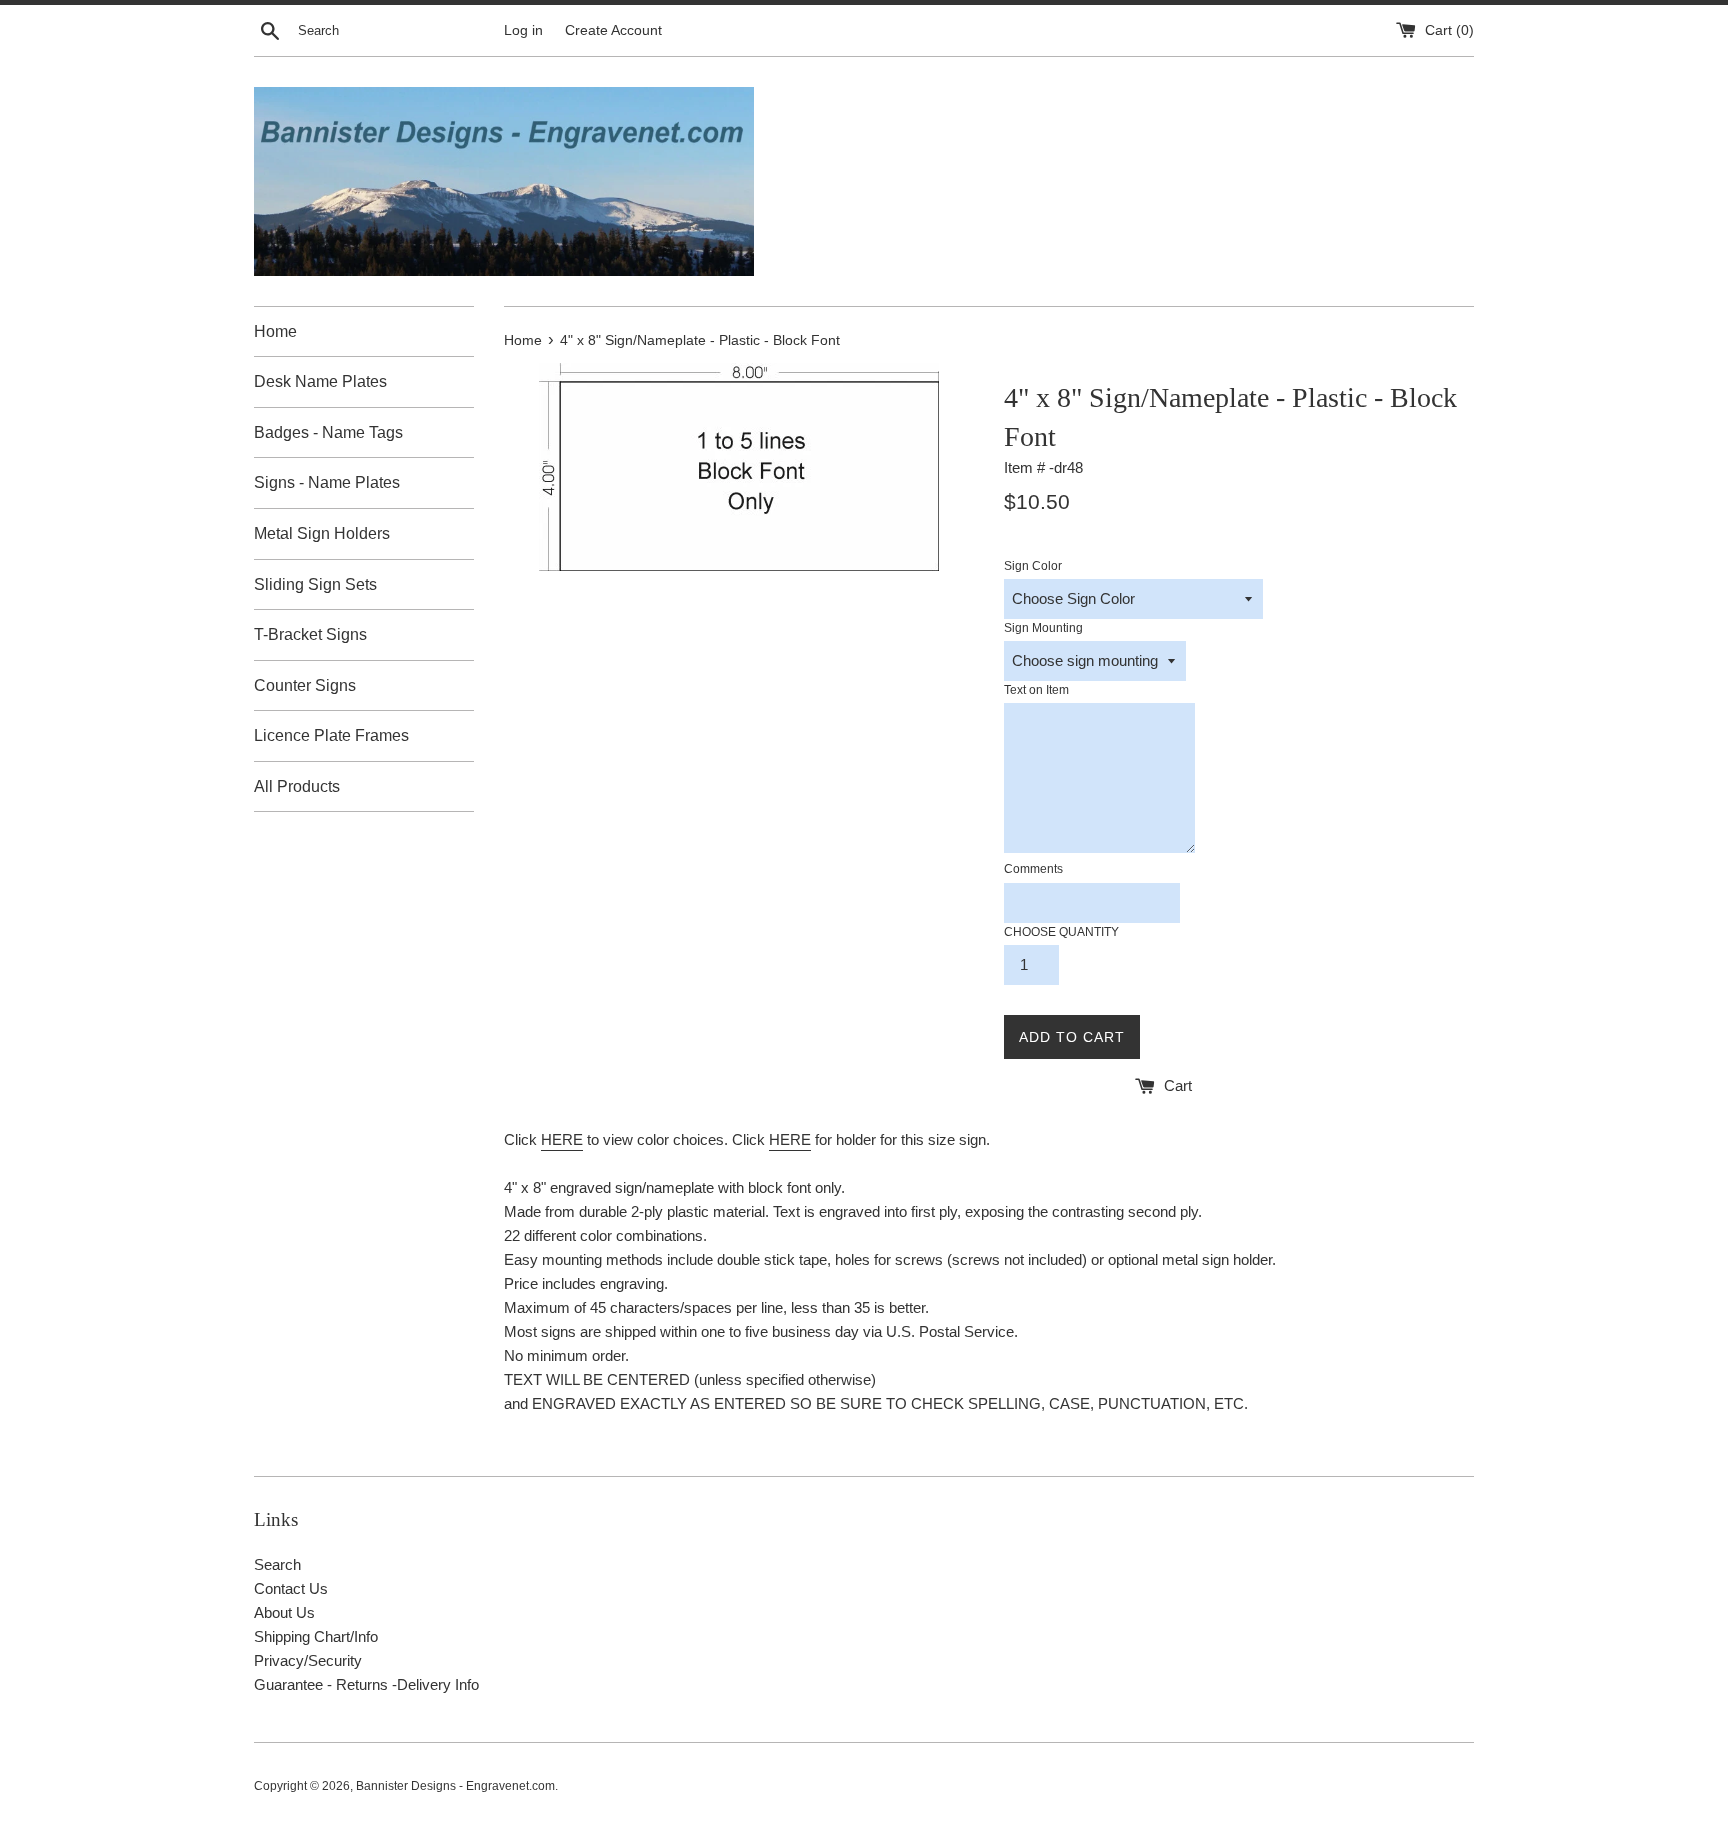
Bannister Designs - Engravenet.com (455, 1786)
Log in (523, 30)
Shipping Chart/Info (316, 1636)
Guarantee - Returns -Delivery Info (366, 1684)
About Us (284, 1612)
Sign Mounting (1043, 628)
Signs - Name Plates (327, 482)
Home (275, 331)
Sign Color (1033, 566)
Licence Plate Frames (331, 735)
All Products (297, 786)
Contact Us (291, 1588)
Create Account (613, 30)
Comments (1033, 869)
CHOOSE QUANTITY (1061, 932)
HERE (562, 1139)
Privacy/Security (308, 1660)
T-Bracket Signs (310, 634)
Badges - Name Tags (328, 432)
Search (277, 1564)
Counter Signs (305, 685)
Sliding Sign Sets (315, 584)
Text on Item (1036, 690)
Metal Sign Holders (322, 533)
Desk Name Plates (320, 381)
